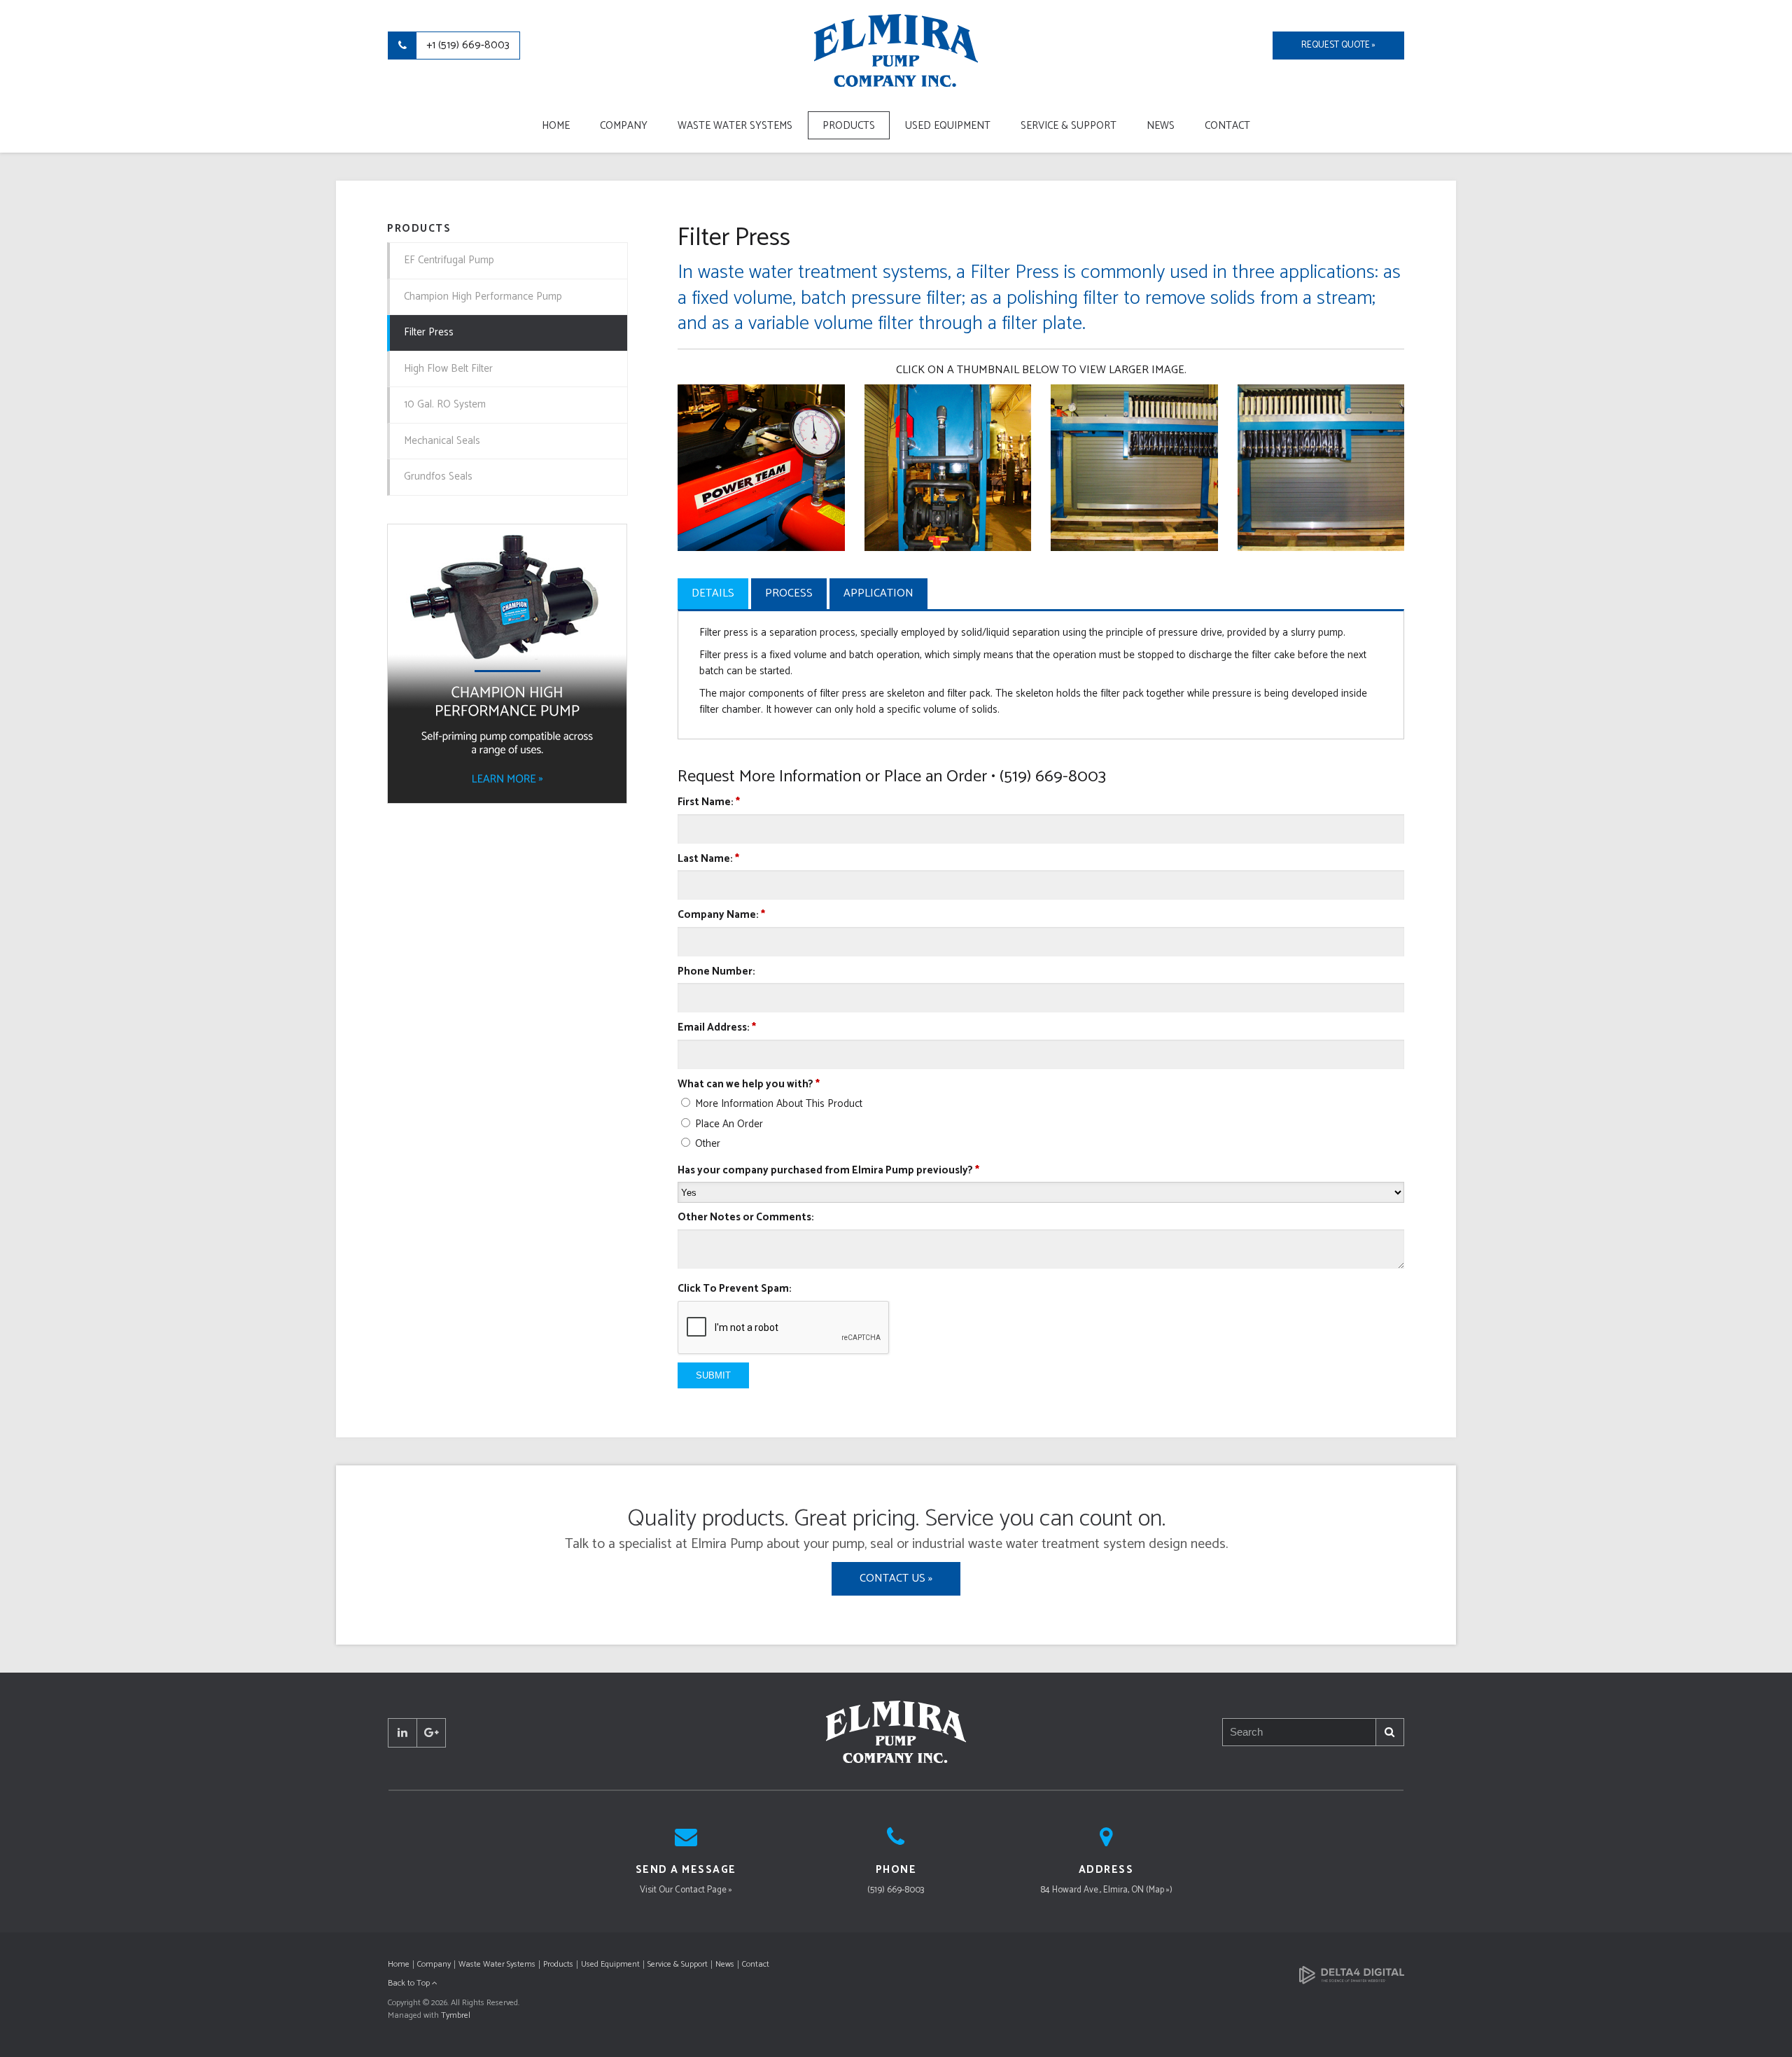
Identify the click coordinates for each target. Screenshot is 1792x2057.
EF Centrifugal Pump (449, 260)
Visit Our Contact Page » (686, 1890)
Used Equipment (948, 126)
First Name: (709, 803)
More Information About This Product (777, 1104)
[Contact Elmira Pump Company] (686, 1842)
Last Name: (708, 859)
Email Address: (717, 1028)
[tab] (713, 593)
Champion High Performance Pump (483, 297)
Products (849, 126)
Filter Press (429, 332)
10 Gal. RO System (445, 404)
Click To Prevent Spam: (735, 1289)
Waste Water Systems (735, 126)
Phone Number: (716, 972)
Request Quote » (1338, 45)
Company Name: (721, 915)
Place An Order (728, 1124)
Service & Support (1069, 126)
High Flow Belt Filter (448, 369)
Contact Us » (896, 1578)
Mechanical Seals (442, 441)
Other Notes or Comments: (746, 1218)
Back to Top (410, 1983)
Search (1390, 1732)
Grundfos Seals (438, 476)
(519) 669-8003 (896, 1890)
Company (624, 126)
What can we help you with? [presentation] (749, 1085)
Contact (1227, 126)
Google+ (431, 1733)
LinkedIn (402, 1733)
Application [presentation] (878, 593)
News (1161, 126)
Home (556, 126)
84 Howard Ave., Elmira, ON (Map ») (1106, 1890)
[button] (761, 467)
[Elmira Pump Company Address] (1106, 1842)
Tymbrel (456, 2015)
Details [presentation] (713, 593)
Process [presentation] (789, 593)
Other (706, 1144)
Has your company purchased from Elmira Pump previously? (828, 1171)
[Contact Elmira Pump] (896, 1842)
